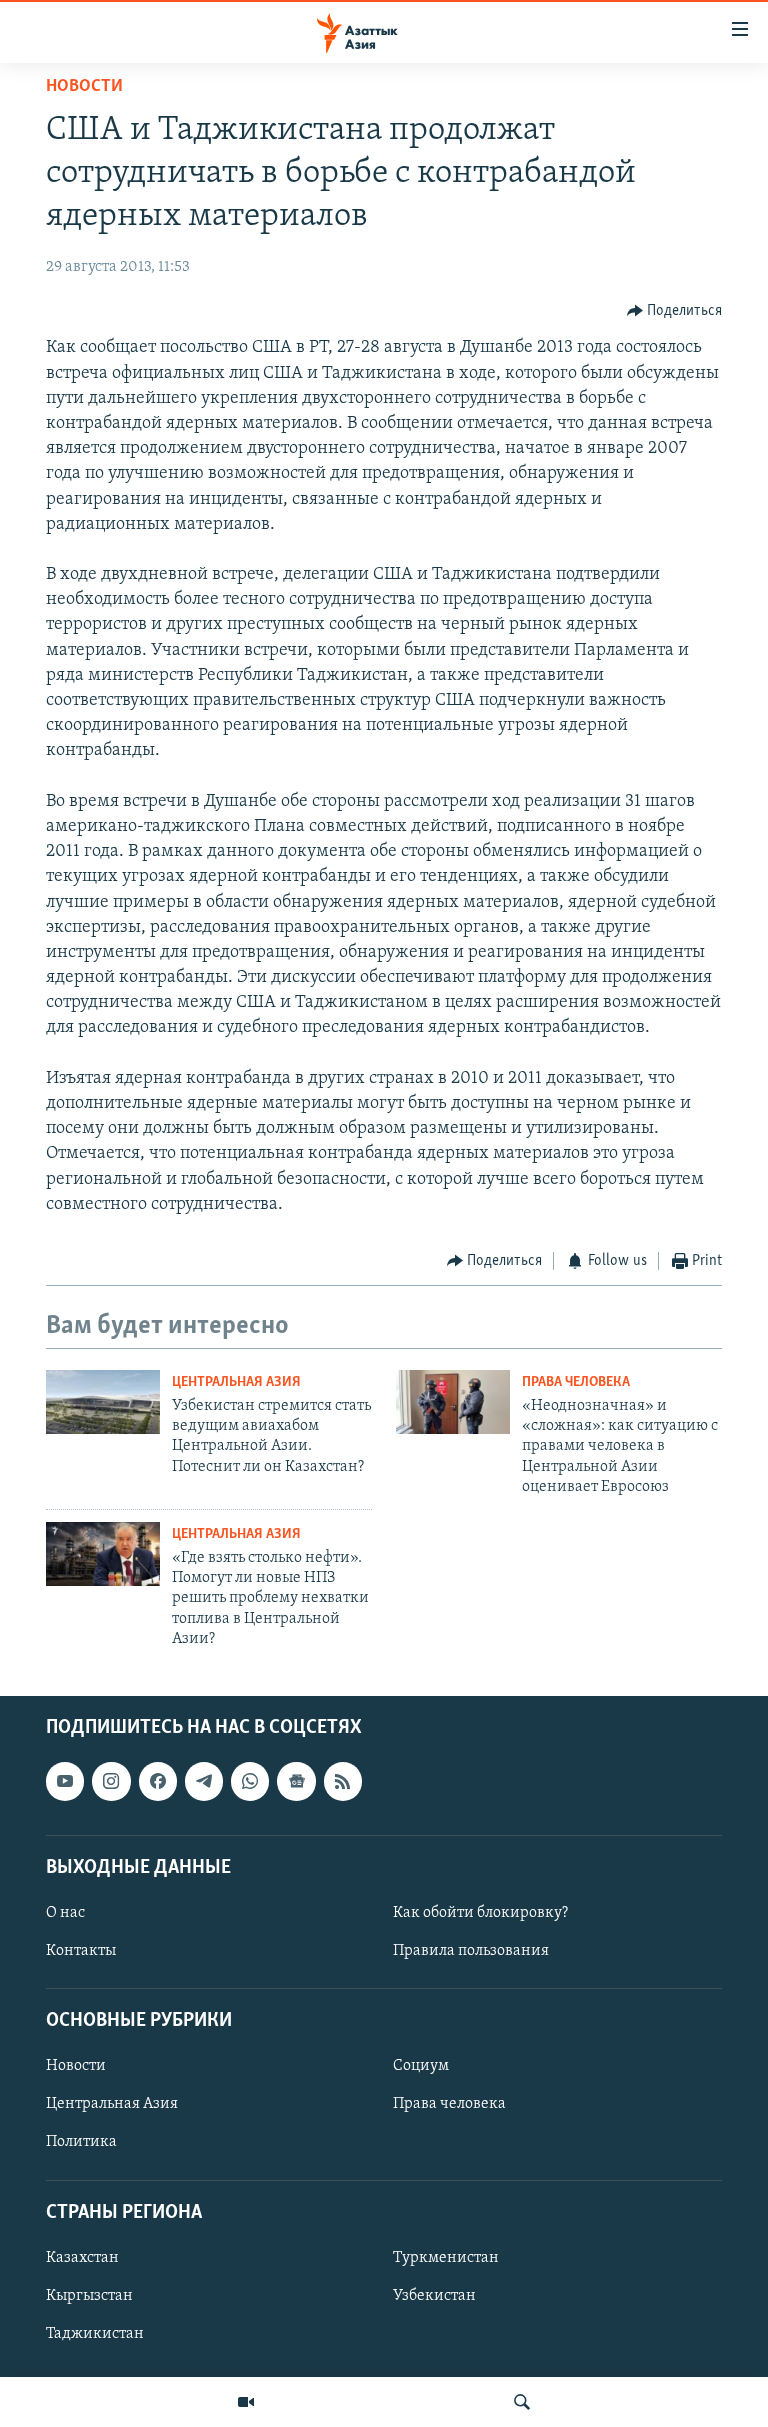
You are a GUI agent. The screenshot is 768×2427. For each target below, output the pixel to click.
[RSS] (343, 1781)
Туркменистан (446, 2258)
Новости (84, 87)
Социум (421, 2066)
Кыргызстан (89, 2296)
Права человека (576, 1382)
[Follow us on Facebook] (158, 1781)
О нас (65, 1913)
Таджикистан (95, 2334)
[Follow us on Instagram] (111, 1781)
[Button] (675, 311)
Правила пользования (471, 1951)
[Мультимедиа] (246, 2402)
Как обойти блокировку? (480, 1913)
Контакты (81, 1951)
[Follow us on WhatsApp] (250, 1781)
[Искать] (522, 2402)
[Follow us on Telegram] (204, 1781)
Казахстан (82, 2258)
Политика (81, 2142)
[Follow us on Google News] (296, 1781)
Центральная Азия (236, 1382)
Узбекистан (434, 2296)
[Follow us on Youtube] (65, 1781)
